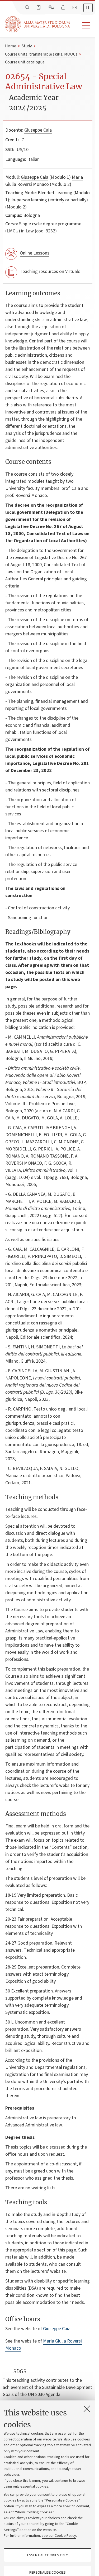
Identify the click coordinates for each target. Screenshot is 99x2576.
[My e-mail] (75, 8)
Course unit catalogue (25, 62)
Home (11, 46)
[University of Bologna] (38, 24)
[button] (82, 25)
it (88, 8)
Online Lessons (35, 253)
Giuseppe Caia (38, 130)
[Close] (87, 2409)
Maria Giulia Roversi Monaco (44, 181)
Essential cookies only (48, 2555)
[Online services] (52, 8)
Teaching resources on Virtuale (50, 271)
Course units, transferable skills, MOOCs (41, 54)
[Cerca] (28, 8)
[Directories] (39, 8)
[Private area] (64, 8)
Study (27, 46)
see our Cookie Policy (59, 2536)
